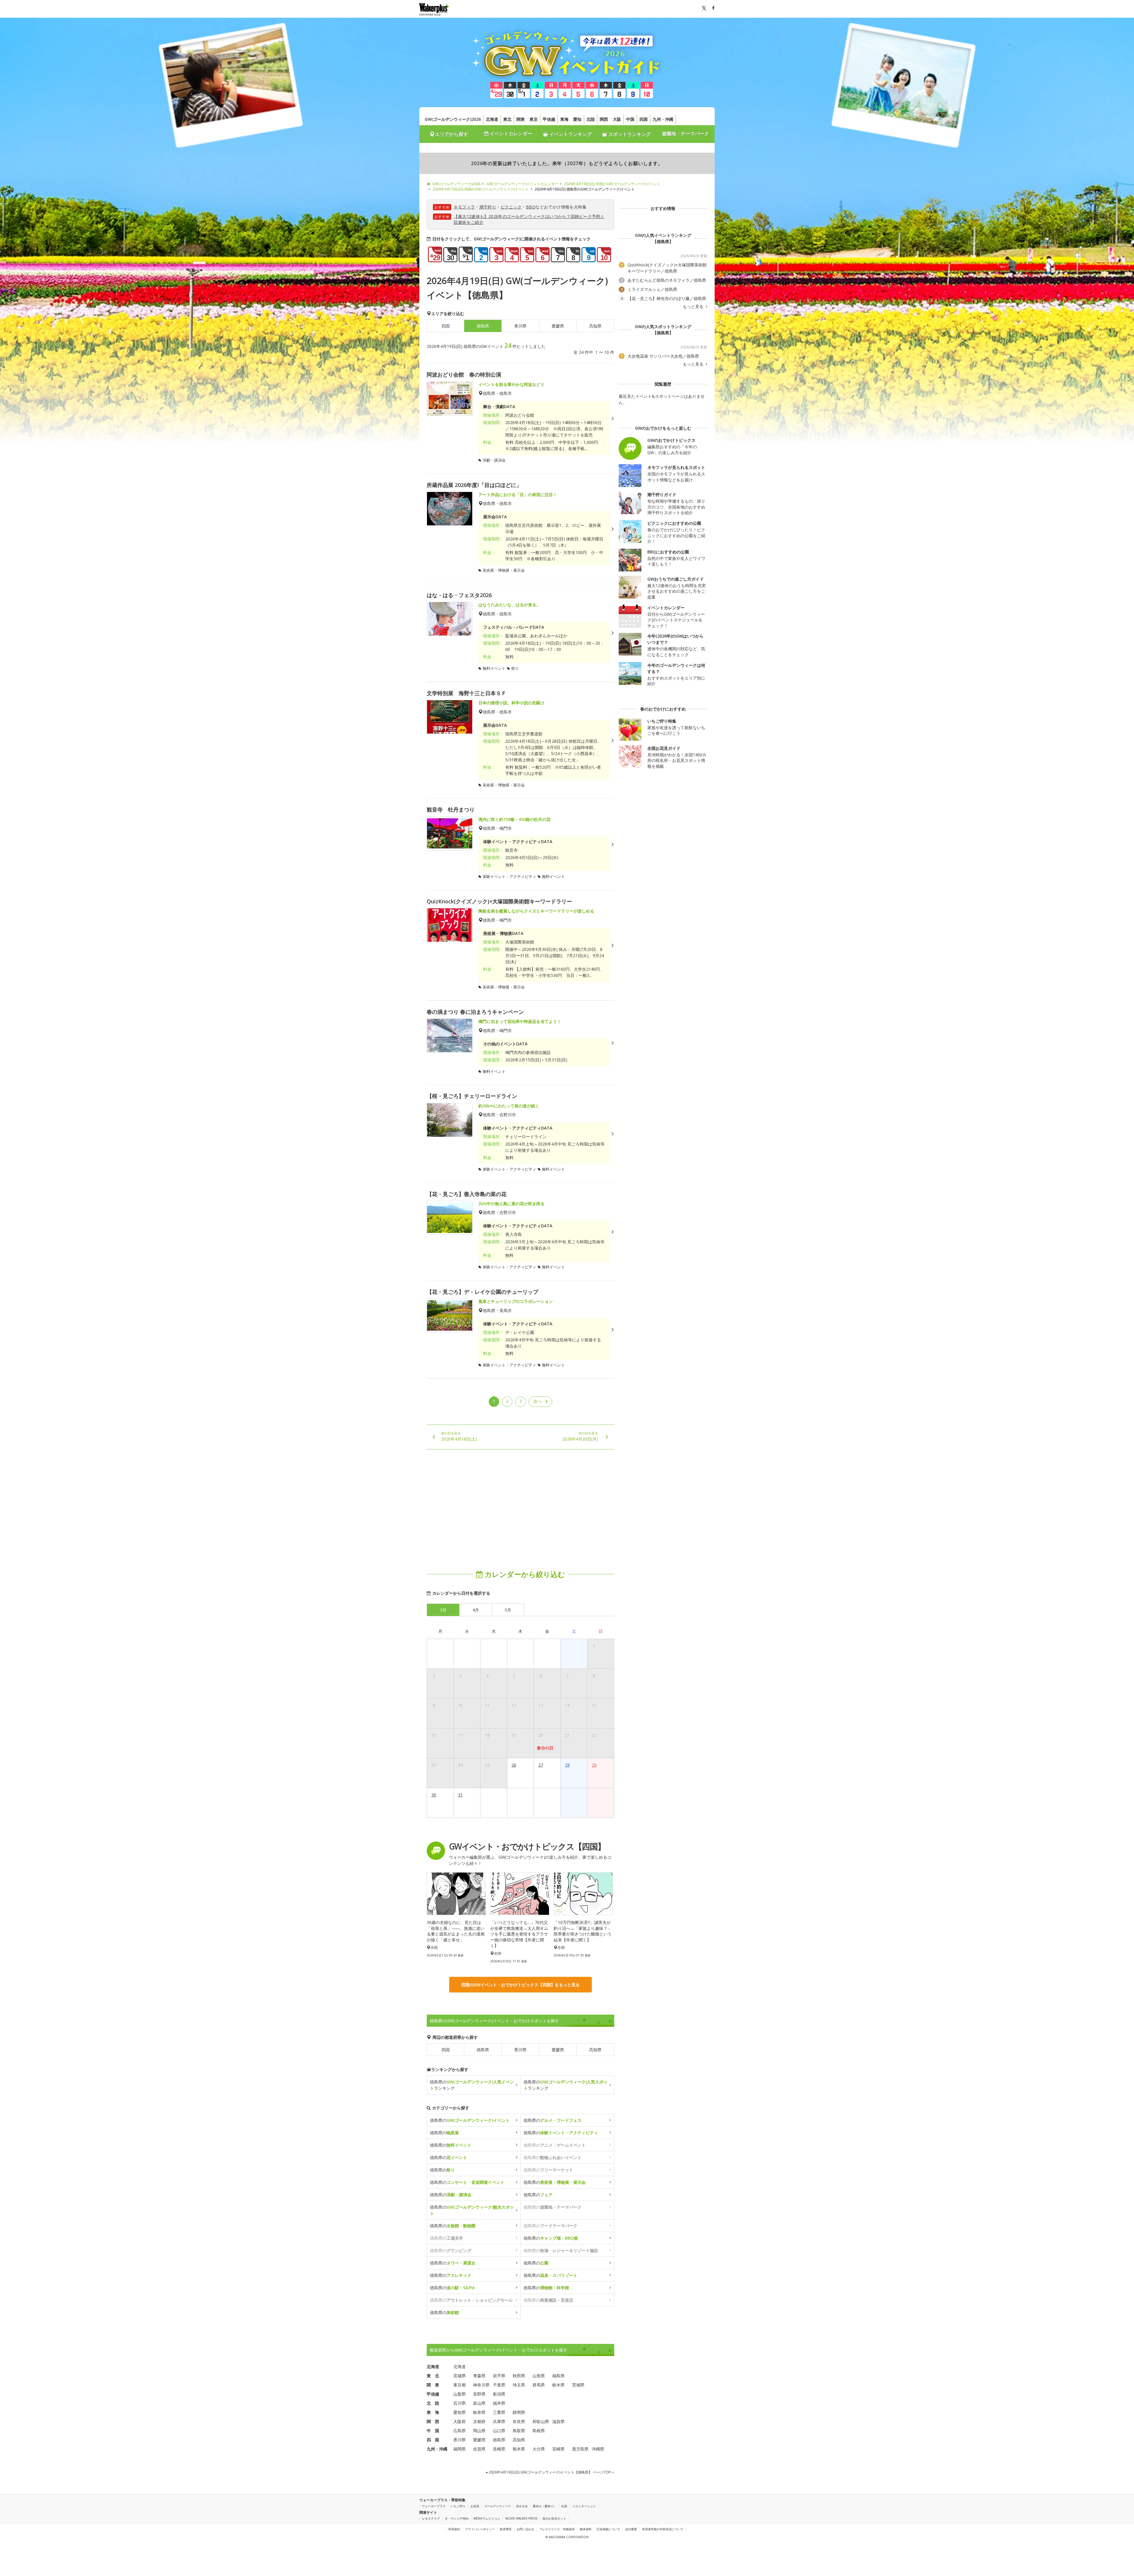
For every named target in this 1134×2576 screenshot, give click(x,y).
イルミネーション (584, 2506)
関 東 (433, 2385)
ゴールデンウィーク (498, 2506)
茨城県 (578, 2385)
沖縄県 (598, 2449)
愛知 (577, 119)
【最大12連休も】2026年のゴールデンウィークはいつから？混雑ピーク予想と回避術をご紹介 (529, 219)
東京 (534, 119)
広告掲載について (608, 2529)
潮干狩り (488, 207)
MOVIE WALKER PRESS (521, 2518)
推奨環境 (506, 2529)
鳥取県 (519, 2431)
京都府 (479, 2421)
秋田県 (519, 2376)
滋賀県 (558, 2421)
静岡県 (519, 2412)
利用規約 (454, 2529)
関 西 (433, 2421)
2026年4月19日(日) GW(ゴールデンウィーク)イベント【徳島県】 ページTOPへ (551, 2472)
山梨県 (460, 2394)
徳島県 (483, 2050)
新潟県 (499, 2394)
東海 (564, 119)
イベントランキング (570, 134)
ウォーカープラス (434, 2506)
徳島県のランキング (472, 2085)
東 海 (433, 2412)
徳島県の (470, 2120)
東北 (507, 119)
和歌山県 (541, 2421)
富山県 (479, 2403)
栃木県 (558, 2385)
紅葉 (564, 2506)
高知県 (595, 326)
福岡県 (460, 2449)
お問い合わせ (525, 2529)
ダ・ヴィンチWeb (457, 2518)
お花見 (475, 2506)
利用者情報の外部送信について (663, 2529)
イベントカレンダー (510, 133)
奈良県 (519, 2421)
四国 (643, 119)
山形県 (539, 2376)
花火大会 (522, 2506)
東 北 (433, 2376)
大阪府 (460, 2421)
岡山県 (479, 2431)
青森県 (479, 2376)
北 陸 (433, 2403)
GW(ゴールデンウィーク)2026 (453, 119)
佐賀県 (479, 2449)
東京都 (460, 2385)
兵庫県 (499, 2421)
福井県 (499, 2403)
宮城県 (460, 2376)
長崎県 (499, 2449)
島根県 (539, 2431)
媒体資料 (586, 2529)
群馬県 (539, 2385)
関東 (521, 119)
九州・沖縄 (663, 119)
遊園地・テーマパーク (685, 133)
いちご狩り (458, 2506)
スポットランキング (629, 134)
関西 (604, 119)
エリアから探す (452, 134)
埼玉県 (519, 2385)
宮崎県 (558, 2449)
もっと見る (694, 307)
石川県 (460, 2403)
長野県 (479, 2394)
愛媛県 (558, 326)
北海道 (492, 119)
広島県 (460, 2431)
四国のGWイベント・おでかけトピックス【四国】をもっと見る (520, 1985)
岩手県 (499, 2376)
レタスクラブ (431, 2518)
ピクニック (511, 207)
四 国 (433, 2440)
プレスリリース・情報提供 (557, 2529)
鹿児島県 (580, 2449)
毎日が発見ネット (554, 2518)
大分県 (539, 2449)
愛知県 (460, 2412)
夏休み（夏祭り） (545, 2506)
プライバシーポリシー (480, 2529)
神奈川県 (481, 2385)
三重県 (499, 2412)
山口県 (499, 2431)
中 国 (433, 2431)
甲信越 (549, 119)
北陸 (591, 119)
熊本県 (519, 2449)
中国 (630, 119)
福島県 (558, 2376)
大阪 (617, 119)
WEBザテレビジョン (487, 2518)
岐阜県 (479, 2412)
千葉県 (499, 2385)
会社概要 (631, 2529)
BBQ (531, 207)
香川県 (520, 326)
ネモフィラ (464, 207)
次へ (537, 1401)
